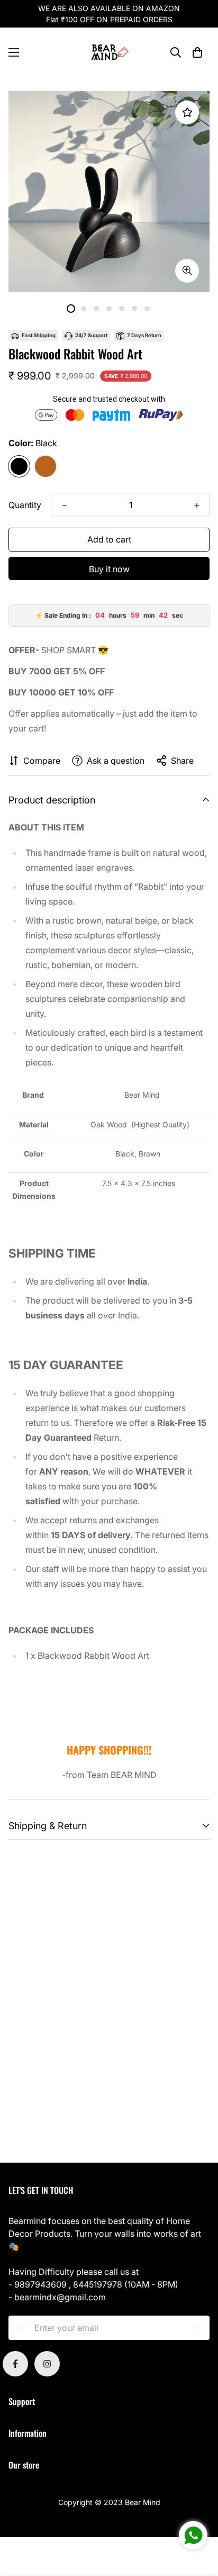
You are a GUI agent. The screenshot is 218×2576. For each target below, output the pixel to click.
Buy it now (109, 569)
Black (19, 466)
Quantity (25, 505)
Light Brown (46, 466)
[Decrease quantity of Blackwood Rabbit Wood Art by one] (65, 505)
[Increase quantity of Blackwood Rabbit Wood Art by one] (197, 505)
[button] (197, 52)
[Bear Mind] (109, 53)
